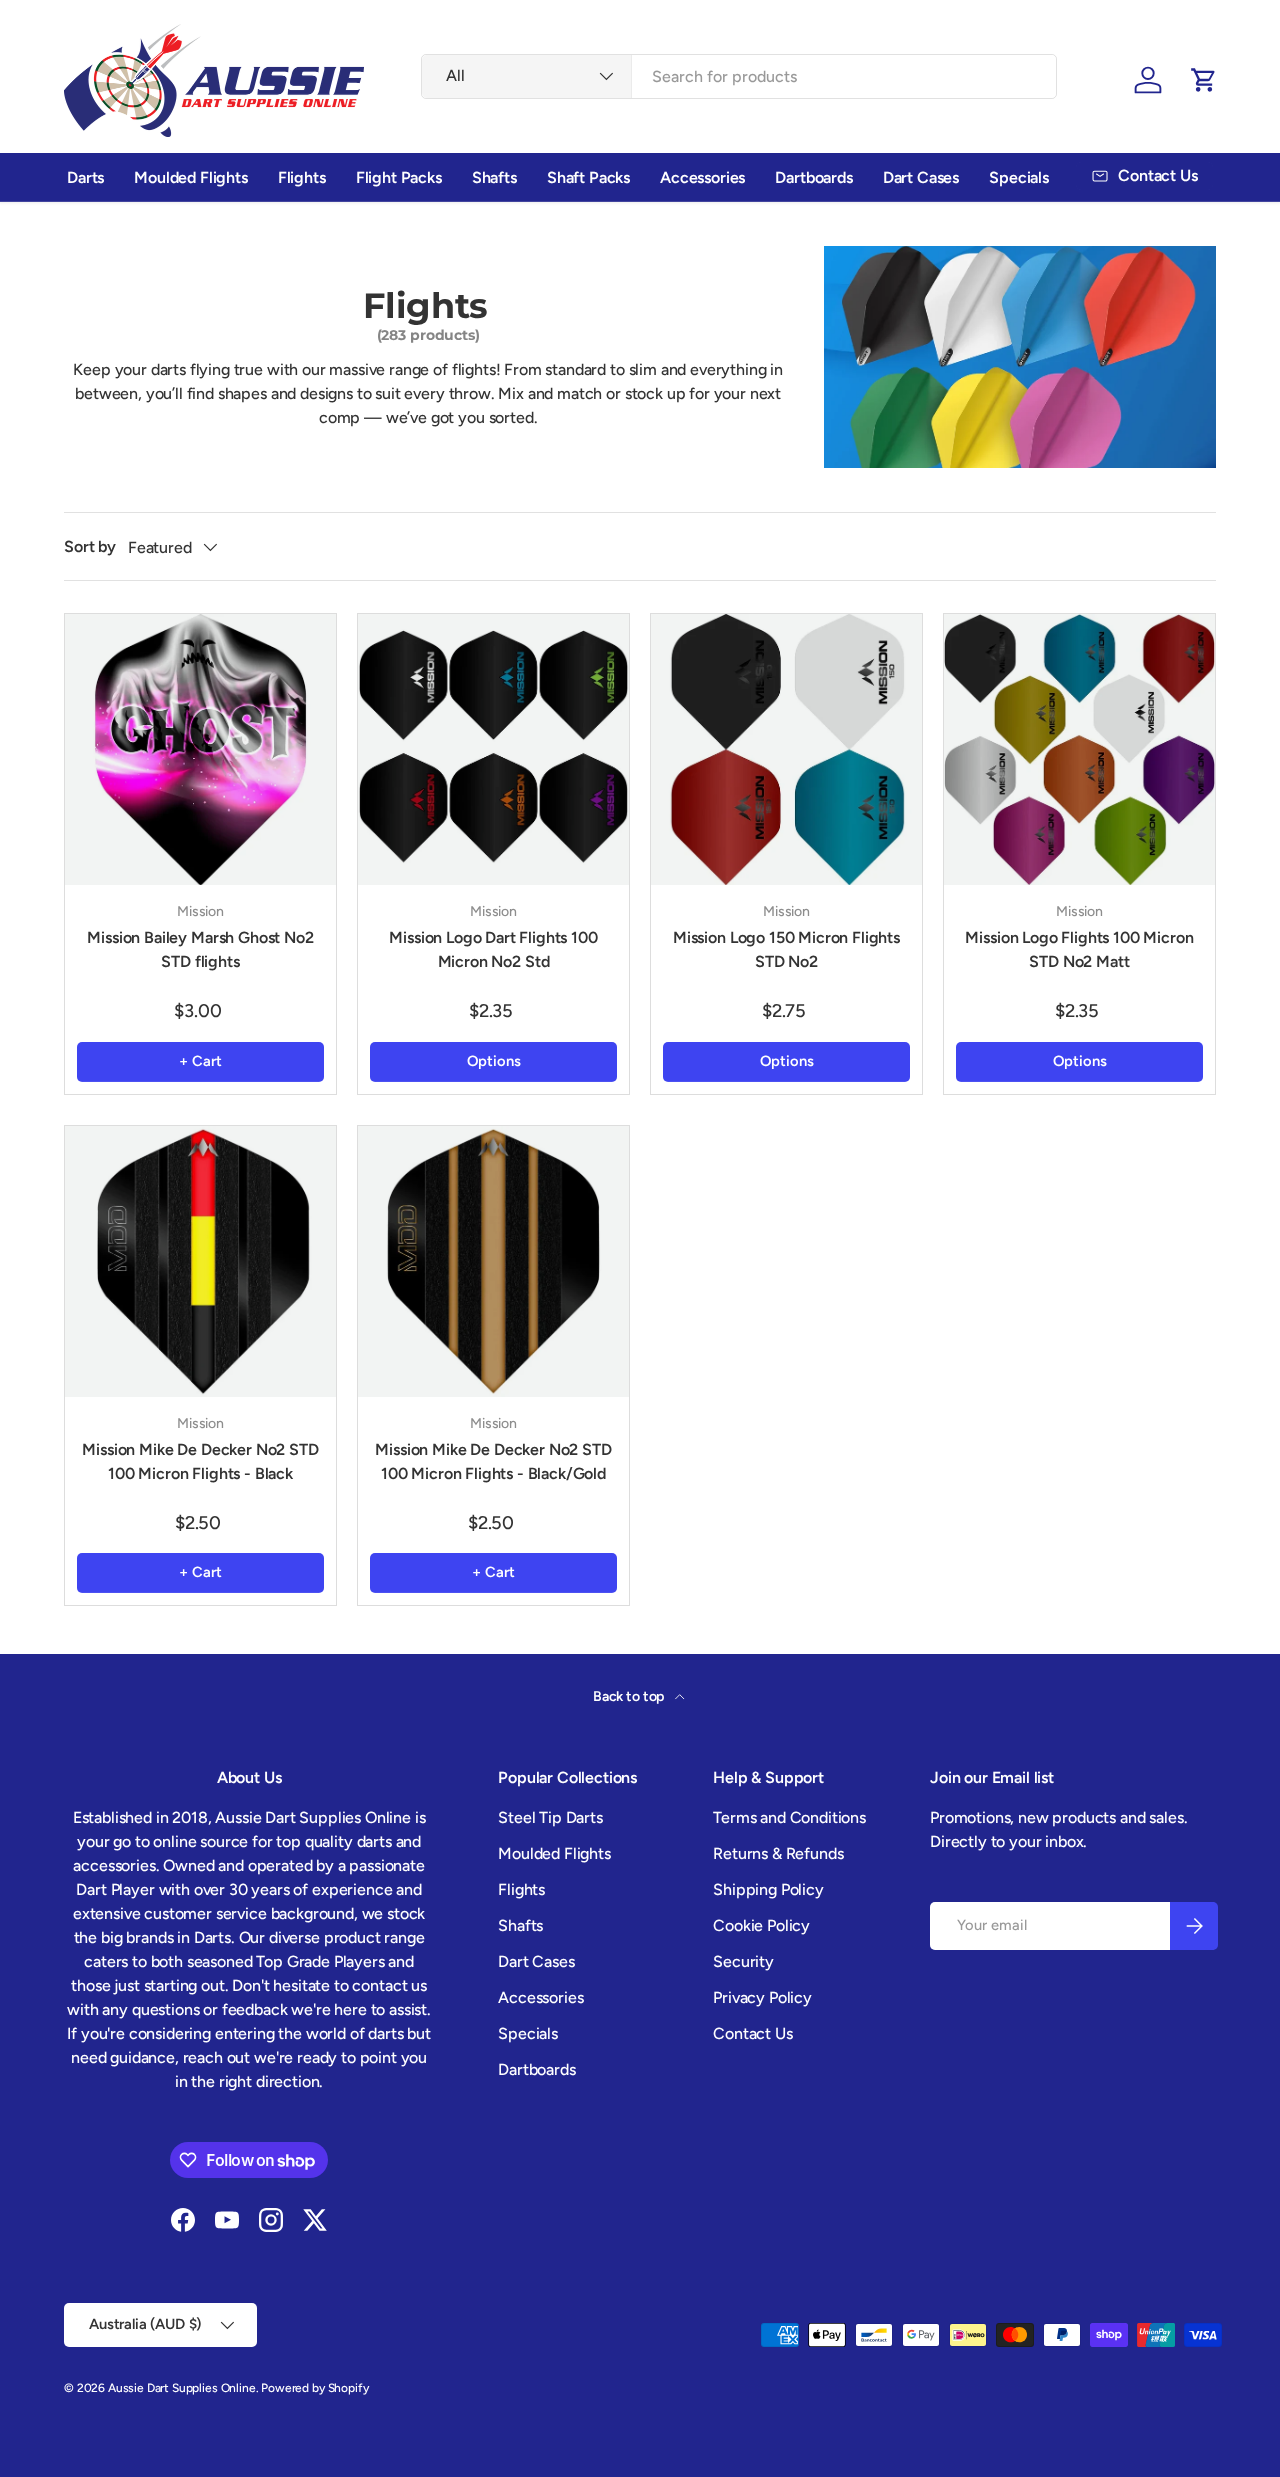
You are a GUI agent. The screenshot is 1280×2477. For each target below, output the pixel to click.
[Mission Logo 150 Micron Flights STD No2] (786, 749)
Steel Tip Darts (550, 1817)
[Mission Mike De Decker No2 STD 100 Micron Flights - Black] (200, 1261)
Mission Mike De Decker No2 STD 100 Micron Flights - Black (200, 1461)
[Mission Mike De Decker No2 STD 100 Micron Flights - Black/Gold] (493, 1261)
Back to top (630, 1696)
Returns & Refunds (778, 1853)
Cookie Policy (761, 1925)
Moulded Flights (191, 177)
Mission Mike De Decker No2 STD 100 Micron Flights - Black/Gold (493, 1461)
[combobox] (739, 76)
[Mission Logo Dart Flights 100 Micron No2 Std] (493, 749)
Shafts (494, 177)
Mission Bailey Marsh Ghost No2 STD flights (200, 949)
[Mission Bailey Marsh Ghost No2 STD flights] (200, 749)
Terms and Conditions (789, 1817)
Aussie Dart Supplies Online (182, 2388)
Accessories (702, 177)
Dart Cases (921, 177)
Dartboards (813, 177)
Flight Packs (399, 177)
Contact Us (752, 2033)
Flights (302, 177)
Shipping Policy (768, 1889)
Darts (85, 177)
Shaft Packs (588, 177)
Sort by (90, 546)
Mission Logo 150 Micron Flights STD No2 (786, 949)
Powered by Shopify (314, 2388)
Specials (1019, 177)
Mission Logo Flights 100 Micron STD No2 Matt (1079, 949)
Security (743, 1961)
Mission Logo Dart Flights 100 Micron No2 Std (493, 949)
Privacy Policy (762, 1997)
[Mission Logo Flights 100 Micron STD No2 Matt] (1079, 749)
